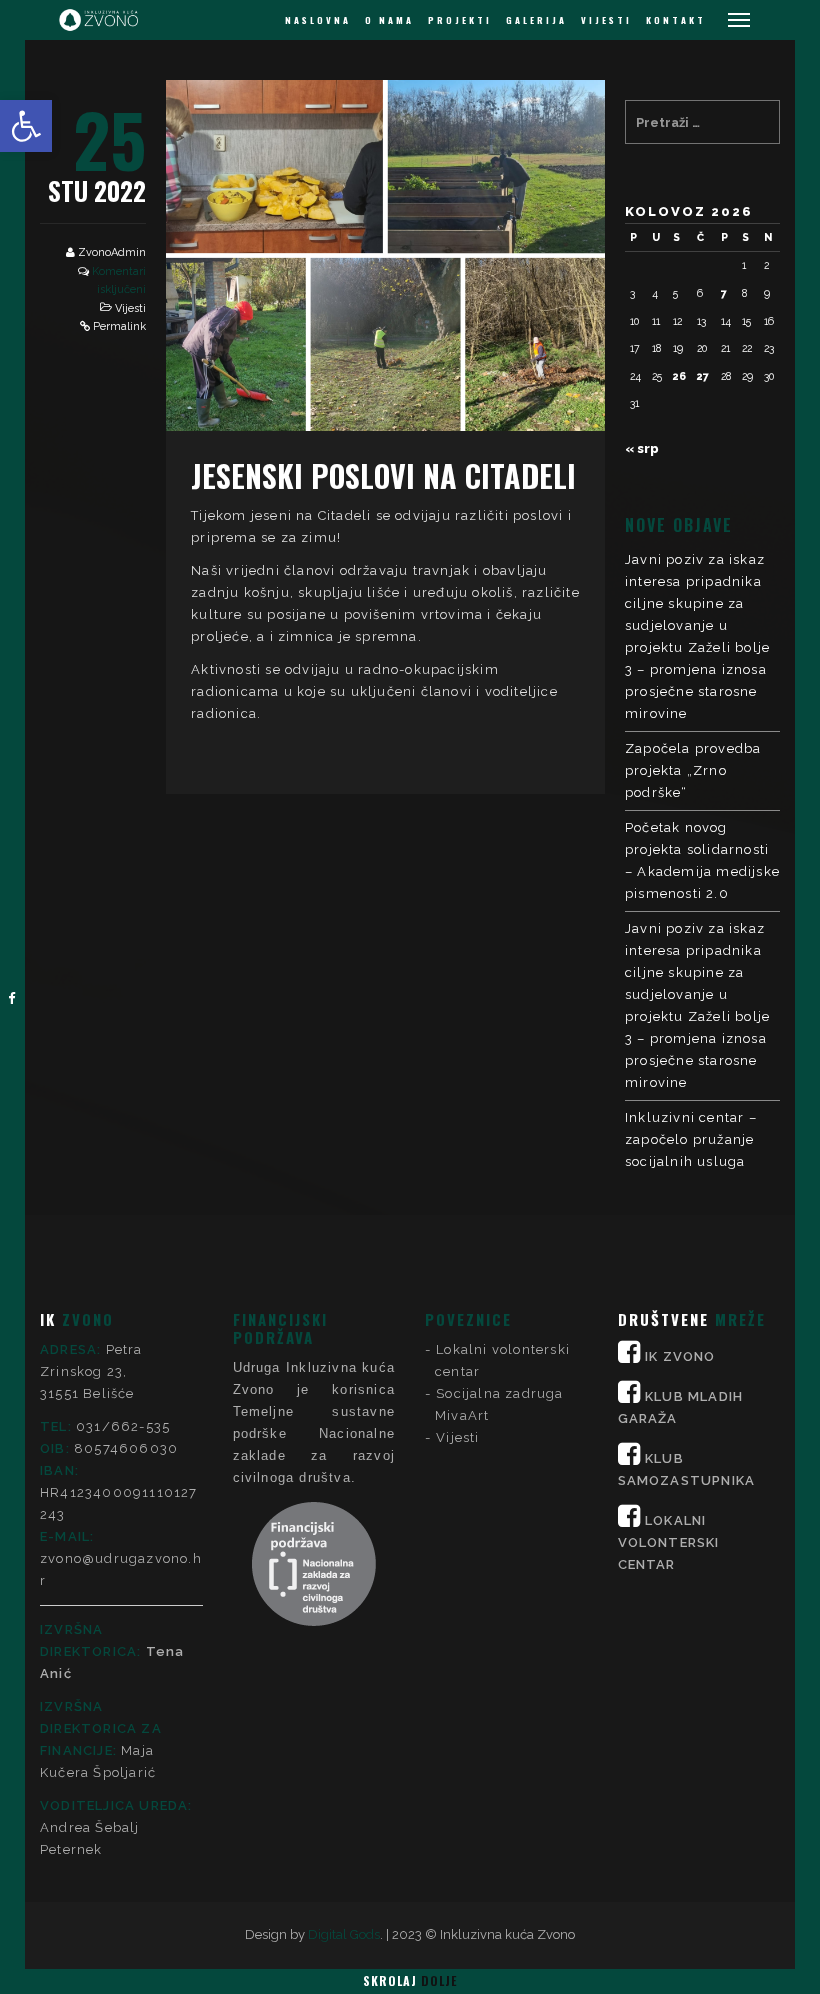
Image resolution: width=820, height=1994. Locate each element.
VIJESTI (606, 20)
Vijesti (130, 308)
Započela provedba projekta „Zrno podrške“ (693, 770)
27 (703, 376)
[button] (26, 126)
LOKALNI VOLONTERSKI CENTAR (669, 1542)
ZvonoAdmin (112, 252)
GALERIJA (536, 20)
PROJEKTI (460, 20)
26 (679, 376)
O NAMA (389, 20)
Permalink (119, 326)
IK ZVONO (680, 1356)
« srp (642, 448)
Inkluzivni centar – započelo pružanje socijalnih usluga (691, 1139)
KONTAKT (676, 20)
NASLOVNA (318, 20)
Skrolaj (410, 1980)
